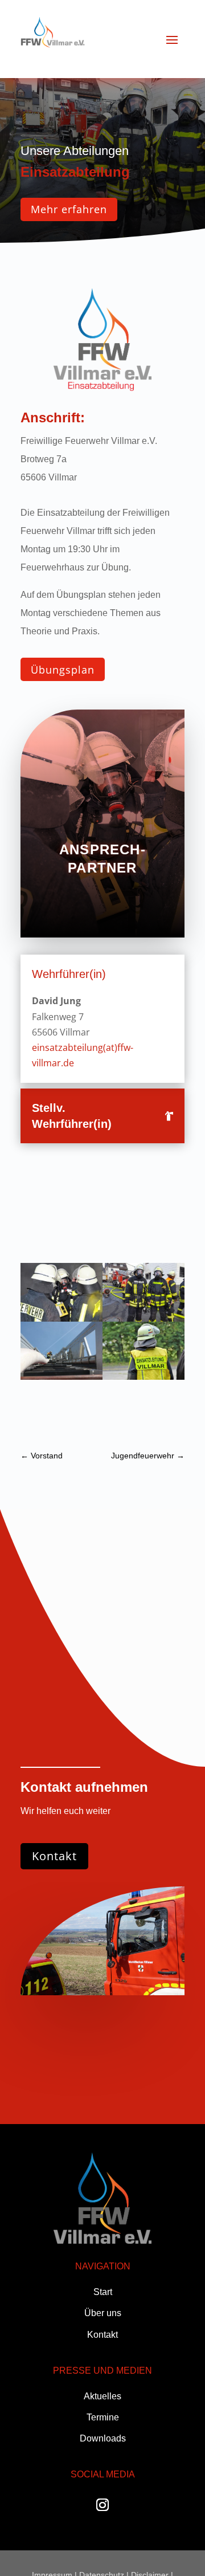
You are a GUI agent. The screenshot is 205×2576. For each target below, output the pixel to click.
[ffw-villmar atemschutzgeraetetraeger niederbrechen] (143, 1318)
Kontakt (54, 1856)
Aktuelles (102, 2396)
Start (103, 2292)
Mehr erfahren (69, 209)
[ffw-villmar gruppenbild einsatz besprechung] (61, 1318)
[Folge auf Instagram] (102, 2505)
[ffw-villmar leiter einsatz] (61, 1376)
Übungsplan (63, 670)
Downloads (103, 2438)
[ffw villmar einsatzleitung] (143, 1376)
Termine (103, 2417)
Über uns (103, 2313)
